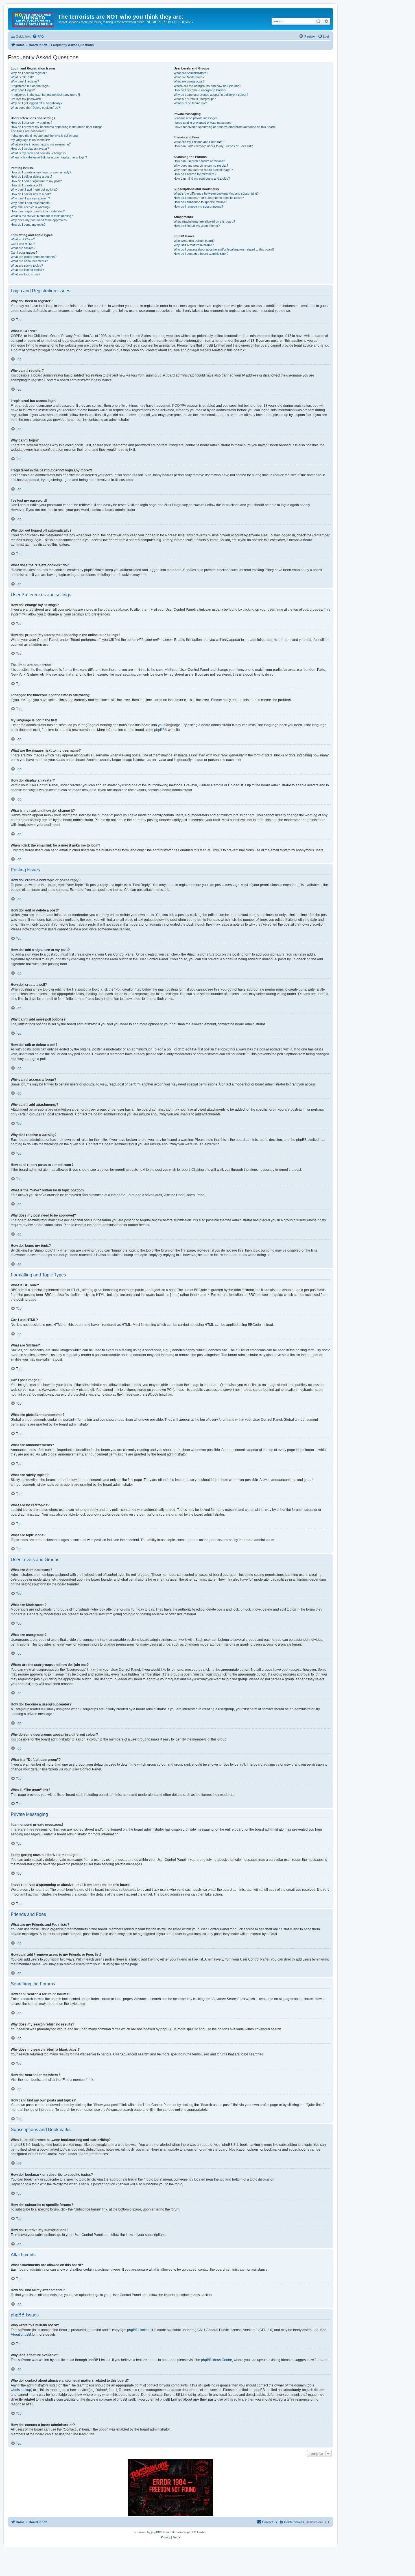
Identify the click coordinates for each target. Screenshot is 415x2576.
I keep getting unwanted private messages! (203, 123)
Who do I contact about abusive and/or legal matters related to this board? (224, 249)
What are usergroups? (189, 81)
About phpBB (21, 2334)
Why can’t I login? (23, 90)
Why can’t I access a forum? (30, 198)
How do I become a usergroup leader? (200, 90)
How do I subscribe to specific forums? (200, 202)
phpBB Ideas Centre (217, 2360)
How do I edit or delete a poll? (31, 194)
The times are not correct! (29, 131)
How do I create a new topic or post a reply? (41, 172)
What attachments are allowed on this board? (204, 221)
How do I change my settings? (31, 123)
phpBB (159, 730)
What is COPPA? (22, 77)
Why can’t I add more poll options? (34, 190)
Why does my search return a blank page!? (203, 170)
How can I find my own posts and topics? (202, 179)
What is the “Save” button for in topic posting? (42, 216)
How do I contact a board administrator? (201, 254)
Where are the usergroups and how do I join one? (207, 86)
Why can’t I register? (25, 81)
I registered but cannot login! (30, 86)
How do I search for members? (195, 174)
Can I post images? (24, 253)
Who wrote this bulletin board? (194, 241)
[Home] (34, 18)
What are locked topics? (27, 270)
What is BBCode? (23, 239)
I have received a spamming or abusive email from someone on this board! (225, 127)
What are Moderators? (189, 77)
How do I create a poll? (26, 185)
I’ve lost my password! (26, 99)
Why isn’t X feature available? (194, 245)
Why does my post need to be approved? (39, 220)
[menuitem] (38, 36)
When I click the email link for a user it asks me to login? (49, 157)
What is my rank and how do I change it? (39, 153)
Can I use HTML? (23, 244)
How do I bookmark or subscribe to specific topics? (209, 198)
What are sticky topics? (27, 266)
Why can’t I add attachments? (31, 203)
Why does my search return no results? (201, 166)
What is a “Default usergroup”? (195, 99)
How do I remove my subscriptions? (198, 206)
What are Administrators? (191, 73)
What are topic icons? (26, 274)
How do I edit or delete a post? (31, 177)
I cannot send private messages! (196, 118)
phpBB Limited (138, 2330)
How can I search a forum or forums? (199, 161)
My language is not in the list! (30, 140)
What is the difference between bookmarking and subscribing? (216, 193)
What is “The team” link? (190, 103)
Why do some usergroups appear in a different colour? (211, 95)
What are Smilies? (23, 248)
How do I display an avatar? (30, 149)
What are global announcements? (34, 257)
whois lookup (21, 2390)
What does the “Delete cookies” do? (35, 108)
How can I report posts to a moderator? (38, 211)
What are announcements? (29, 261)
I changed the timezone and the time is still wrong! (45, 136)
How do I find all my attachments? (197, 226)
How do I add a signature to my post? (36, 181)
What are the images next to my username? (41, 144)
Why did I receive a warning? (30, 207)
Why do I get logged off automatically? (37, 103)
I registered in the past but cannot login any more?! (45, 95)
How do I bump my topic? (28, 225)
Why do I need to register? (29, 73)
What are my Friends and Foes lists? (199, 142)
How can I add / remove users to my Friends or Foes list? (213, 146)
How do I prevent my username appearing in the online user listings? (57, 127)
